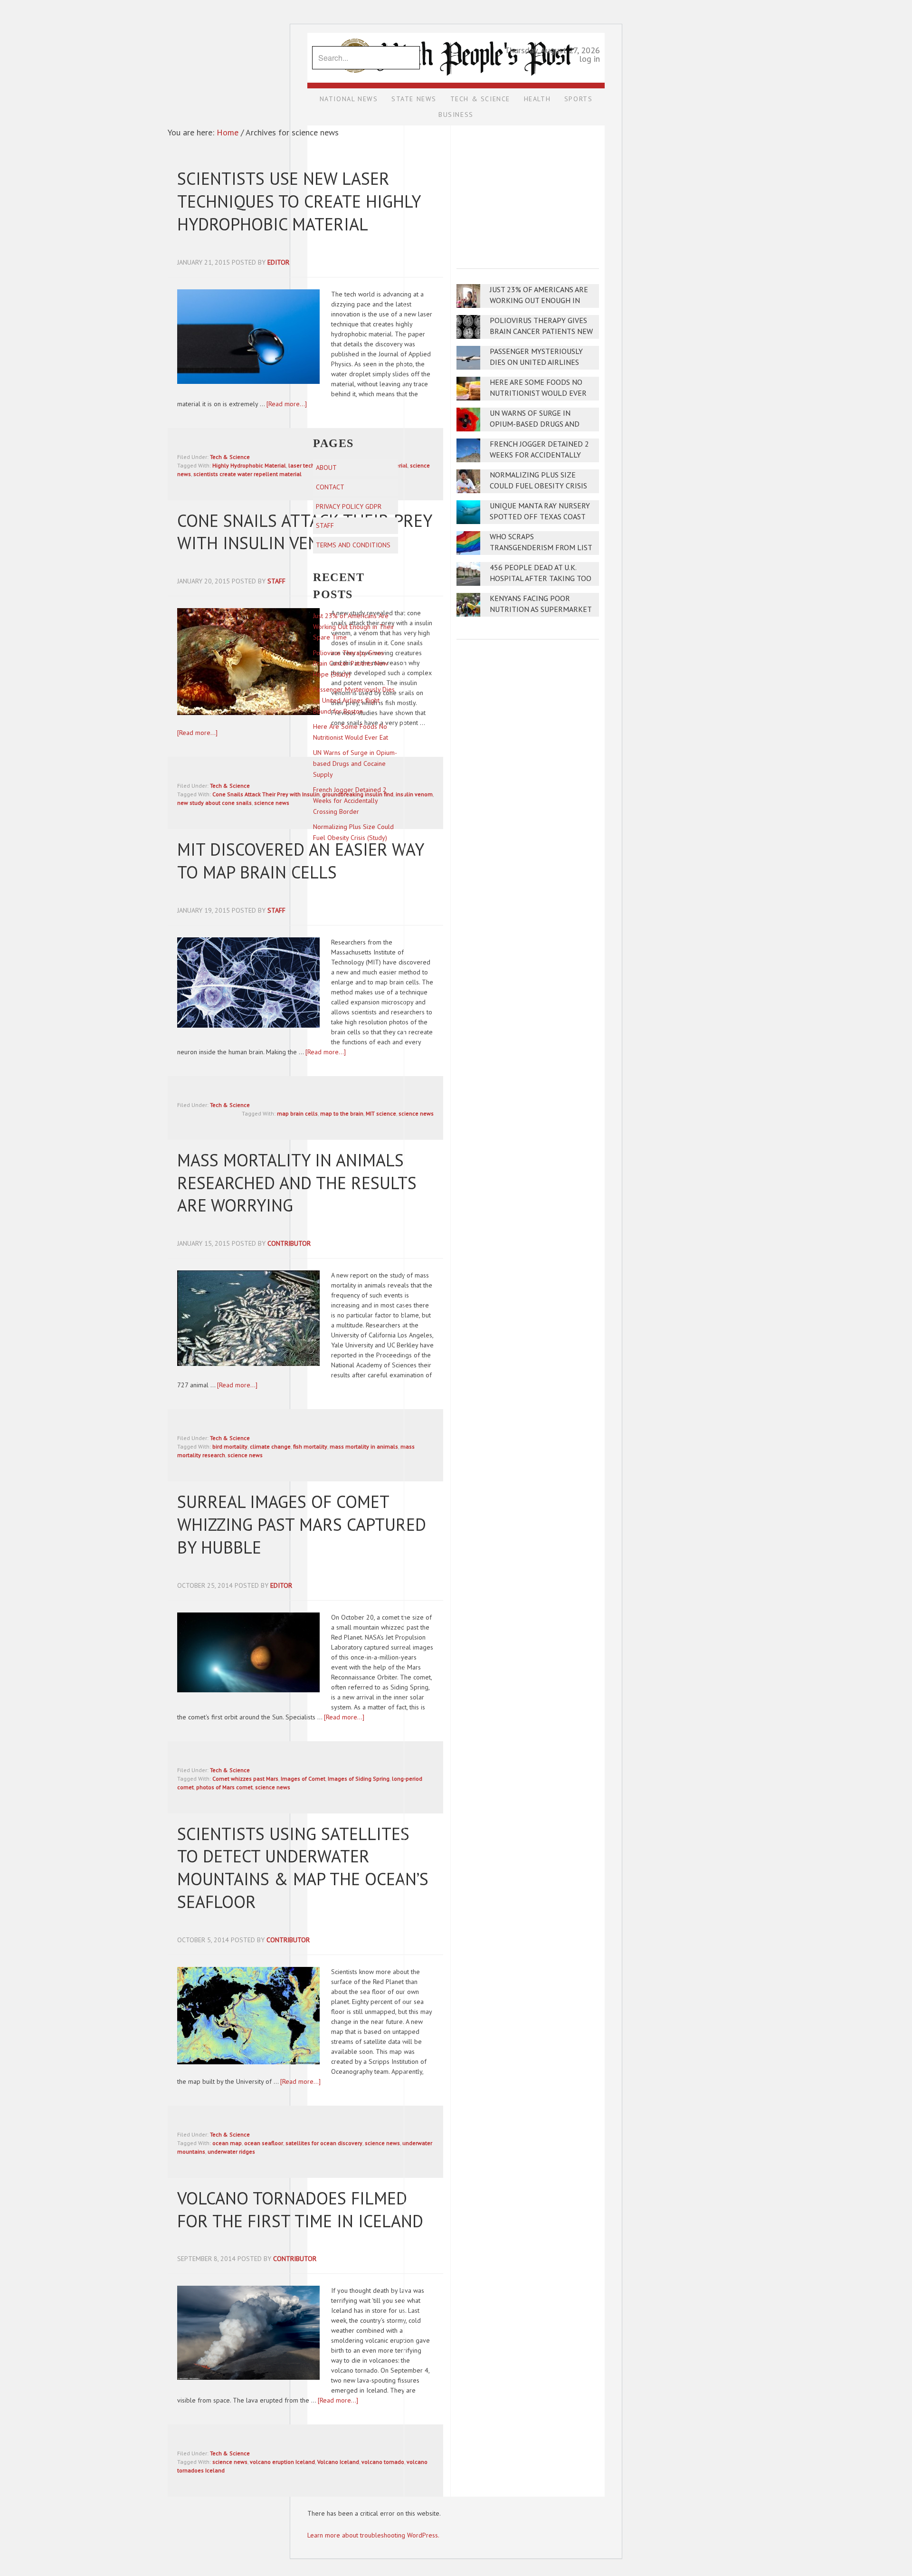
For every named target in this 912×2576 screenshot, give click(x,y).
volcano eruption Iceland (282, 2462)
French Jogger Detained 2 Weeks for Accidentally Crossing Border (539, 455)
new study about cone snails (214, 803)
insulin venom (414, 794)
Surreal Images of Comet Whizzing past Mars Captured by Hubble (302, 1524)
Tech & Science (230, 457)
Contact (330, 487)
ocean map (227, 2143)
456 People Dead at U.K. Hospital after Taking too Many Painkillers (541, 578)
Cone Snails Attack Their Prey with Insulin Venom (304, 532)
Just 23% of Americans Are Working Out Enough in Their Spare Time (539, 301)
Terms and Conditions (353, 545)
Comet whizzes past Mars (245, 1779)
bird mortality (230, 1446)
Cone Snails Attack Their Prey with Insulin (266, 794)
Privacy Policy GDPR (349, 506)
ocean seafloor (264, 2143)
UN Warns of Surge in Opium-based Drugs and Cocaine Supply (535, 424)
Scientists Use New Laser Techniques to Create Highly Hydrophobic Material (299, 201)
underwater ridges (231, 2151)
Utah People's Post (456, 32)
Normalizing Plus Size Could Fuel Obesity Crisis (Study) (538, 486)
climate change (270, 1446)
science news (272, 803)
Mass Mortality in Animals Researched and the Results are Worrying (297, 1183)
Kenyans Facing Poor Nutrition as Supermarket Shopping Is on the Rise (541, 609)
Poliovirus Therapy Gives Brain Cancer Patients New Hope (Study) (541, 331)
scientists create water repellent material (247, 474)
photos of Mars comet (224, 1787)
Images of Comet (303, 1779)
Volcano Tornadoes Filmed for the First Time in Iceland (300, 2209)
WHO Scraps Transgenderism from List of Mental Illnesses (541, 548)
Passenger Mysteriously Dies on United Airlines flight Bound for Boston (539, 362)
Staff (325, 525)
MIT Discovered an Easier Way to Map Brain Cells (300, 861)
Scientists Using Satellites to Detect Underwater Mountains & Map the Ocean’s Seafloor (303, 1868)
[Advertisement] (528, 191)
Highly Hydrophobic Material (249, 465)
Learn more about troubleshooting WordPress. (373, 2535)
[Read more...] (287, 404)
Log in (589, 59)
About (326, 467)
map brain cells (297, 1113)
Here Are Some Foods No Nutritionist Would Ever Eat (538, 393)
